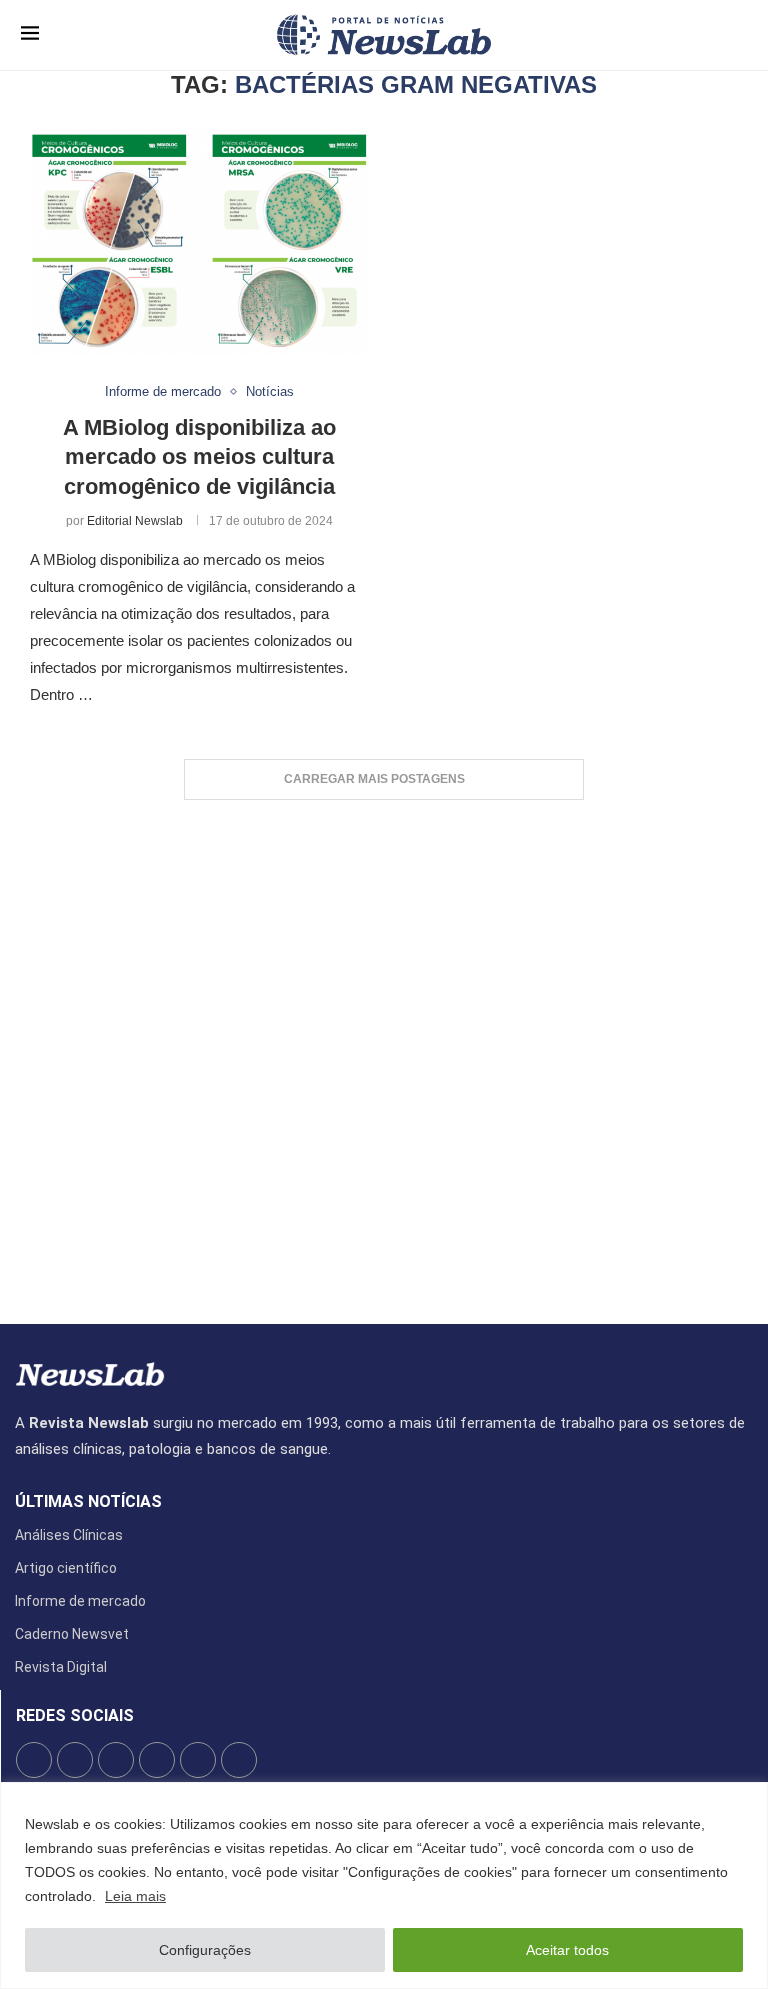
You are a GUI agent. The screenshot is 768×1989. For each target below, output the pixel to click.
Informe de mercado (80, 1601)
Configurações (205, 1950)
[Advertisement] (384, 1052)
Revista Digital (61, 1667)
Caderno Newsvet (72, 1634)
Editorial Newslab (135, 521)
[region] (384, 1885)
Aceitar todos (567, 1950)
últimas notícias (88, 1502)
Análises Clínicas (69, 1535)
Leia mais (135, 1896)
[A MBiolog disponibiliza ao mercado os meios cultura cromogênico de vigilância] (199, 243)
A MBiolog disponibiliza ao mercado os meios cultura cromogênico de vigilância (199, 457)
